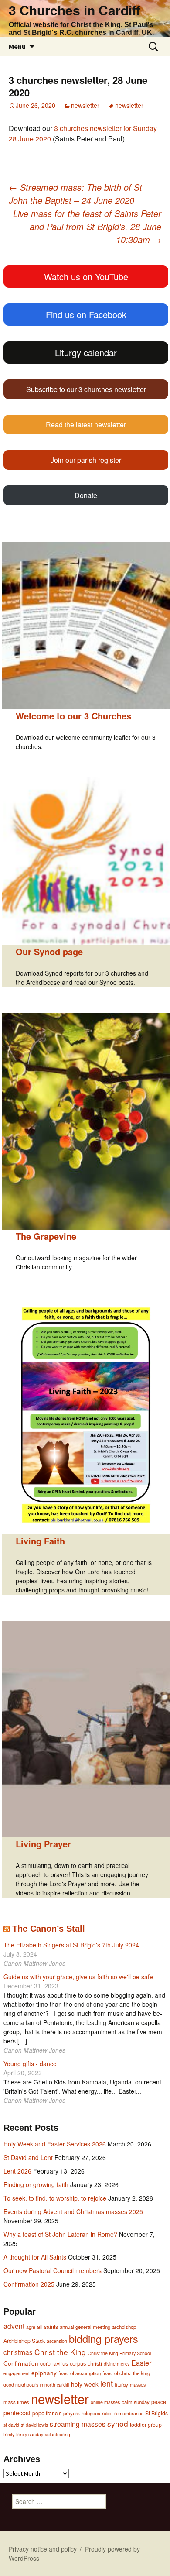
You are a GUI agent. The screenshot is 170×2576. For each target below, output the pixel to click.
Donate (86, 495)
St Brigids (156, 2413)
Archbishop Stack (24, 2341)
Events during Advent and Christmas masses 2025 (73, 2211)
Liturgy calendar (86, 353)
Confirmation (21, 2363)
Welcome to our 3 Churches (73, 716)
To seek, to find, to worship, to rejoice (55, 2198)
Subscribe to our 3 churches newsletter (86, 389)
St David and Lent (28, 2157)
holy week (85, 2384)
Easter (141, 2363)
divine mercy (117, 2364)
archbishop (124, 2327)
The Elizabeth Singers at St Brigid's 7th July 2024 (71, 1945)
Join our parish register (86, 460)
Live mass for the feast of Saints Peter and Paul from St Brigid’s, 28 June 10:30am (87, 226)
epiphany (44, 2373)
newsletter (85, 105)
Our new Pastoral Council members (53, 2270)
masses (138, 2385)
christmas (18, 2352)
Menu (17, 46)
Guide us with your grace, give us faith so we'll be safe (78, 1977)
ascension (57, 2341)
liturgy (121, 2384)
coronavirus (54, 2363)
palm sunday (136, 2402)
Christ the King (60, 2352)
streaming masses (78, 2424)
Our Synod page (49, 951)
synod (118, 2423)
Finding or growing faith (36, 2184)
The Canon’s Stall (49, 1929)
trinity (9, 2434)
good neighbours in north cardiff (36, 2385)
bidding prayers (104, 2339)
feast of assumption (80, 2373)
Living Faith (40, 1541)
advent (14, 2326)
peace (159, 2402)
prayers (71, 2413)
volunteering (58, 2434)
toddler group (146, 2425)
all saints (48, 2327)
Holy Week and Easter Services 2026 (55, 2144)
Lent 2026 (17, 2171)
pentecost (17, 2413)
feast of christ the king (126, 2373)
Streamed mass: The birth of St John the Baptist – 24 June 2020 (75, 194)
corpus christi (86, 2363)
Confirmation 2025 (29, 2284)
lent (107, 2383)
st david (11, 2425)
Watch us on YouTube (86, 277)
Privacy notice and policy (43, 2549)
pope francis (47, 2413)
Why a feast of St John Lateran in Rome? (60, 2234)
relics (107, 2413)
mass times (16, 2402)
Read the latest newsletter (86, 425)
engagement (17, 2373)
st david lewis (34, 2425)
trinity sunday (30, 2434)
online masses (105, 2402)
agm (31, 2327)
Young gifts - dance (30, 2064)
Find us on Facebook (86, 315)
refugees (91, 2413)
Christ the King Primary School (119, 2353)
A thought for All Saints (35, 2257)
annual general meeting (85, 2327)
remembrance (129, 2413)
